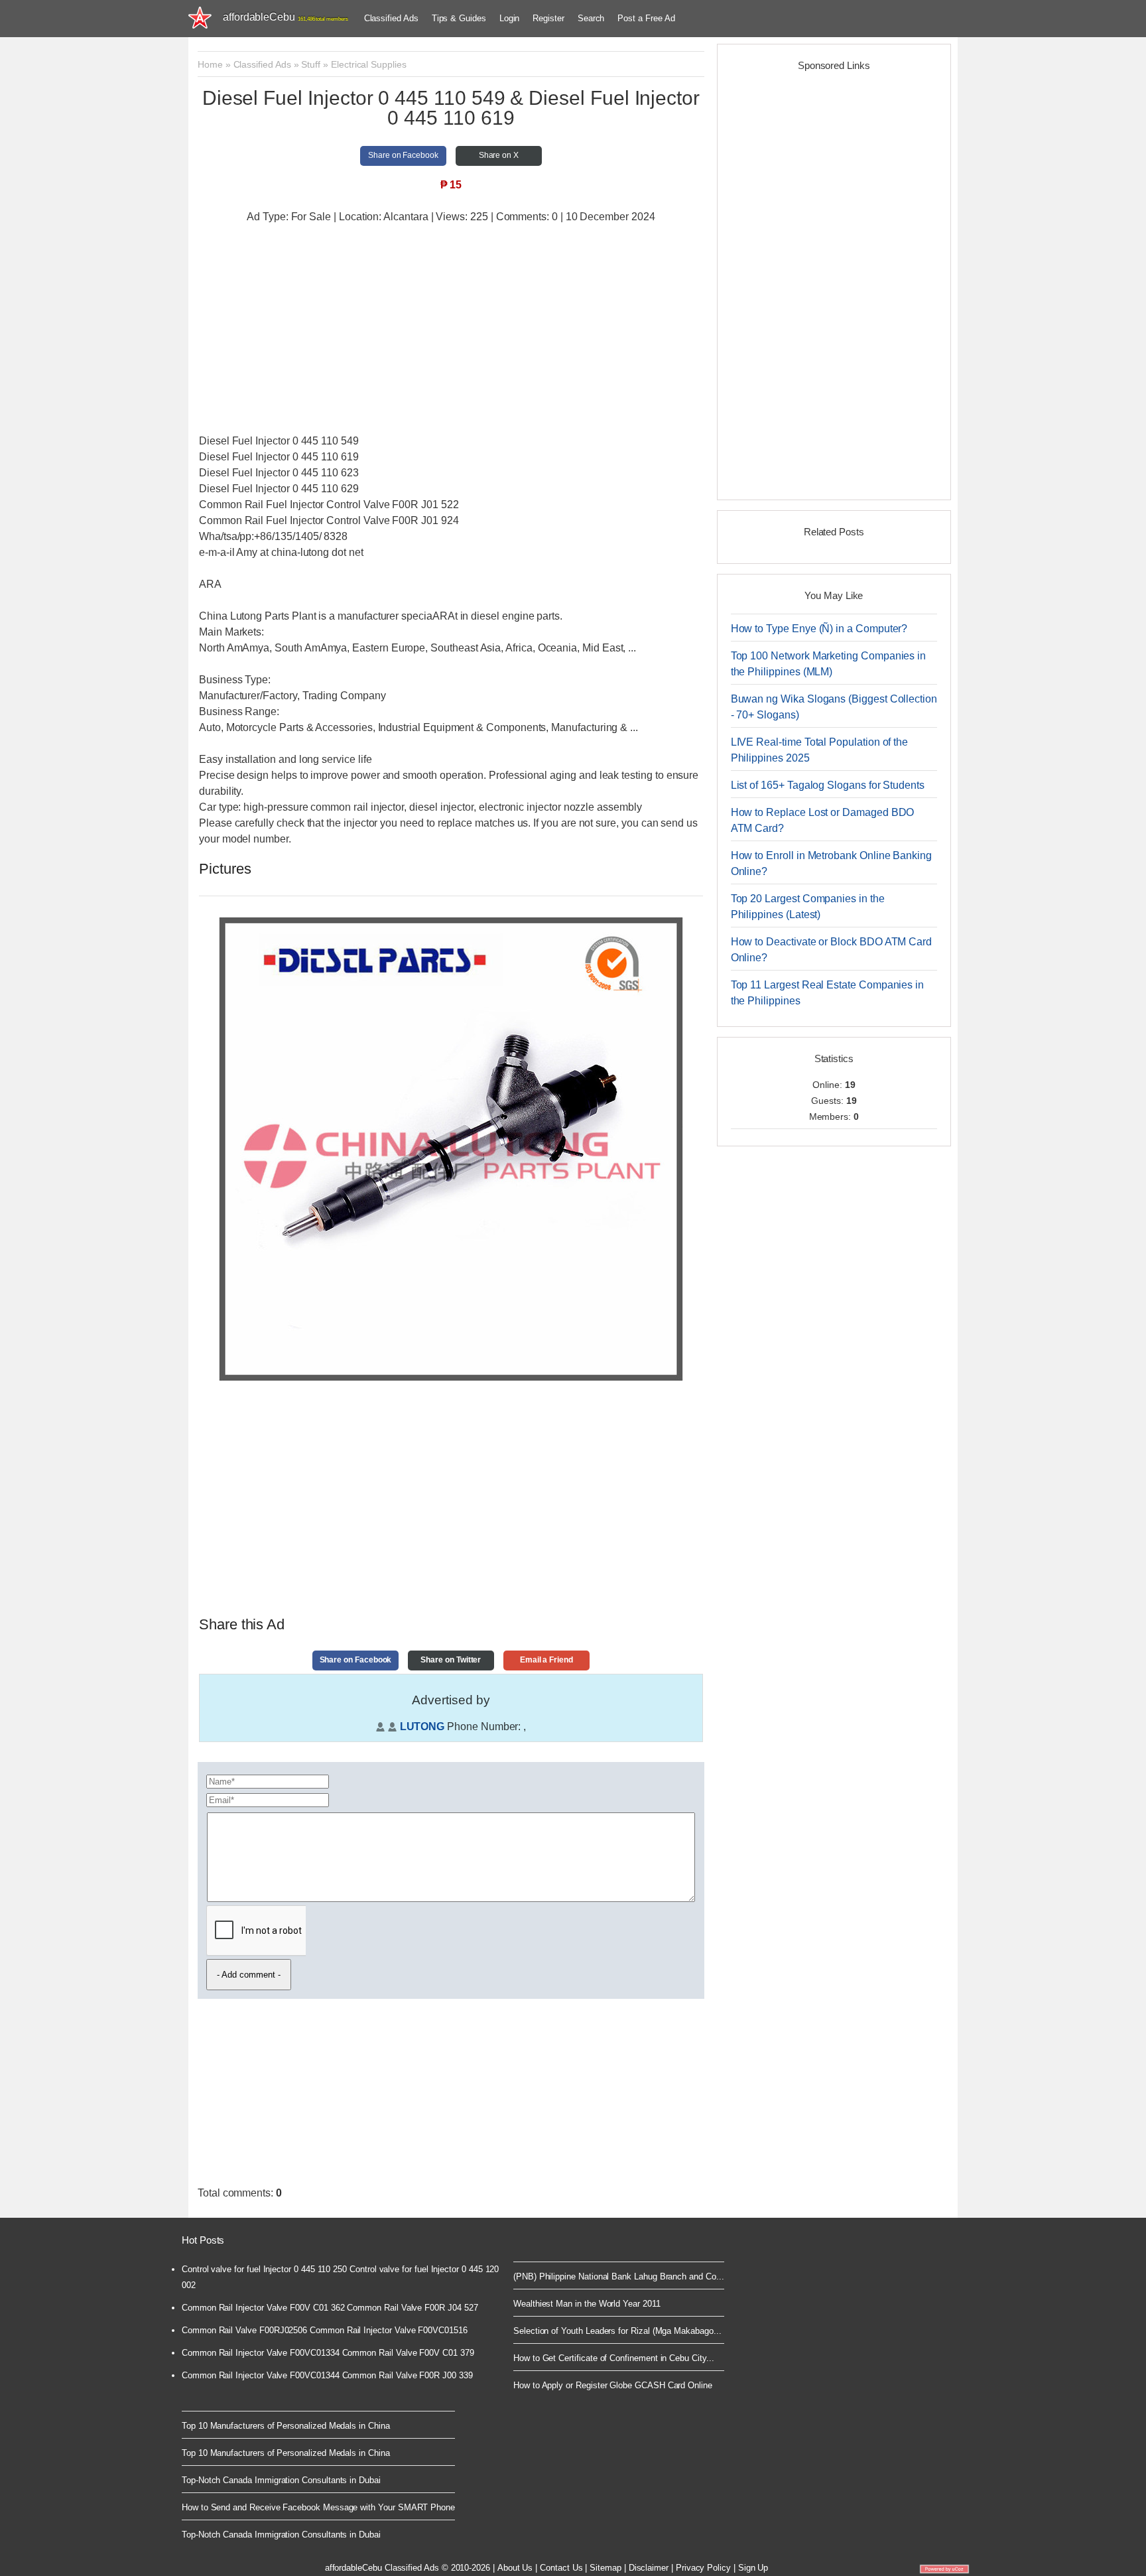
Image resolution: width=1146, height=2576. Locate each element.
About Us (515, 2568)
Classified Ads (391, 18)
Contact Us (561, 2568)
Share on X (499, 155)
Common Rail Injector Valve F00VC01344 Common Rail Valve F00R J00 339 (327, 2375)
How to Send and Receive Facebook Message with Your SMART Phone (318, 2507)
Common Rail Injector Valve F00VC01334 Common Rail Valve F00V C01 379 (328, 2353)
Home (210, 64)
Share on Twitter (451, 1660)
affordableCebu (286, 17)
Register (548, 18)
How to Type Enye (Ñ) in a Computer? (819, 629)
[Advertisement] (451, 330)
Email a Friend (546, 1660)
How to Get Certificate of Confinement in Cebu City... (614, 2358)
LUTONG (422, 1727)
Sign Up (753, 2568)
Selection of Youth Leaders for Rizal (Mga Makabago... (617, 2331)
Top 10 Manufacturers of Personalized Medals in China (286, 2426)
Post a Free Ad (646, 18)
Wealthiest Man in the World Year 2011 (587, 2304)
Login (510, 18)
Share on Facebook (403, 155)
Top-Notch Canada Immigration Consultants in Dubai (281, 2480)
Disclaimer (649, 2568)
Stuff (311, 64)
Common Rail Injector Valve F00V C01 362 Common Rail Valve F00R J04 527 (330, 2308)
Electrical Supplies (369, 64)
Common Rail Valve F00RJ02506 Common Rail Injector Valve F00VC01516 (325, 2330)
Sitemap (605, 2568)
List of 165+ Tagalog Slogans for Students (828, 785)
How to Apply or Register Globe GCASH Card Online (613, 2385)
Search (591, 18)
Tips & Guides (459, 18)
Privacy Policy (703, 2568)
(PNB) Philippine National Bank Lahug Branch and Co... (619, 2276)
